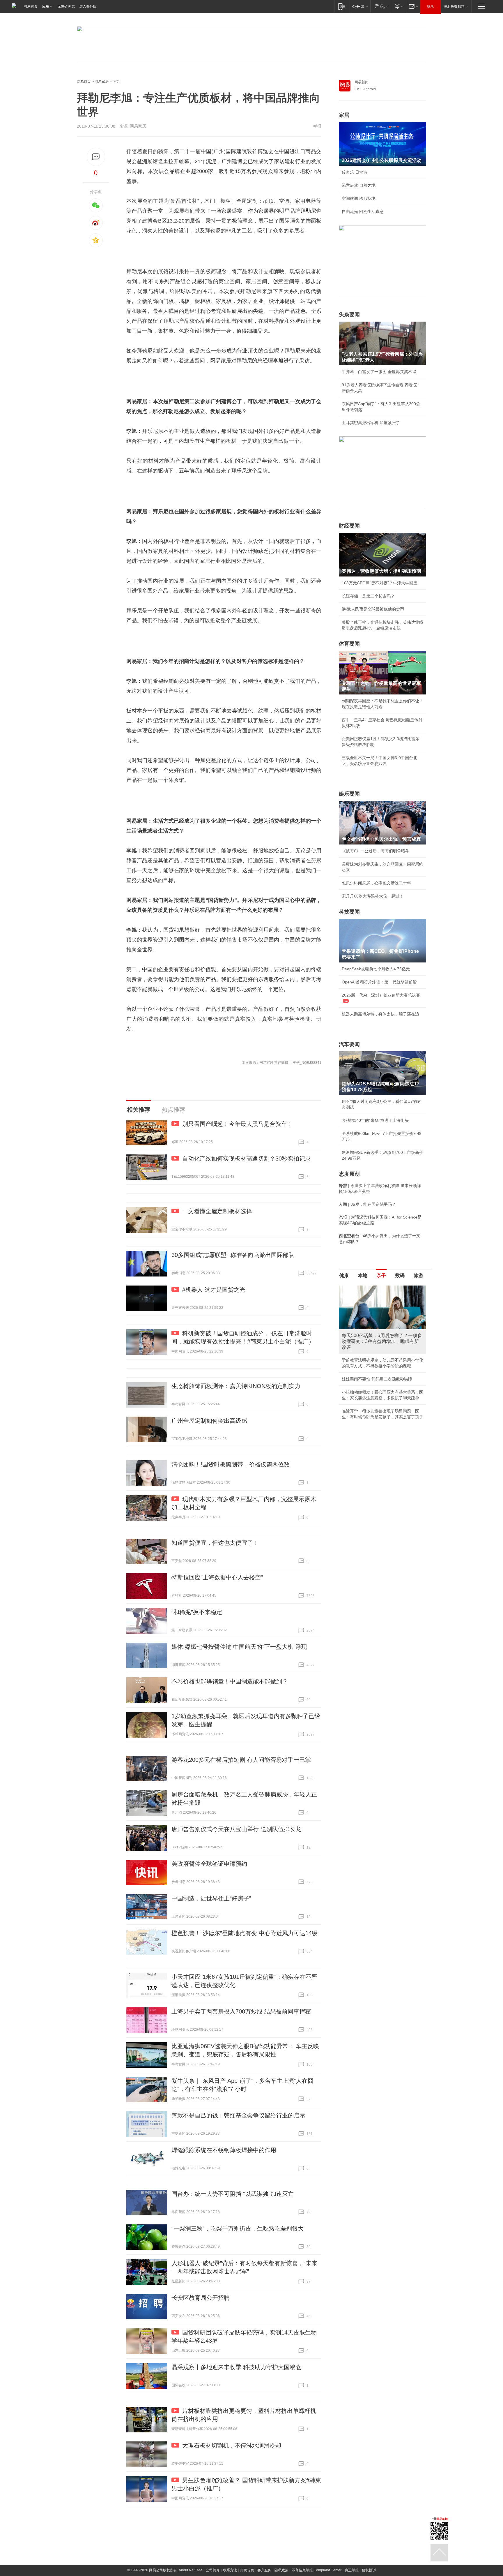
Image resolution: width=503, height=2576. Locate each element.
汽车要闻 (349, 1044)
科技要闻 (349, 912)
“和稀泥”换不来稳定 (197, 1612)
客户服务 (264, 2570)
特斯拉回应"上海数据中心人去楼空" (217, 1577)
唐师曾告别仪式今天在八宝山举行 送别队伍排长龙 (236, 1829)
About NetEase (191, 2570)
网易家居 (102, 82)
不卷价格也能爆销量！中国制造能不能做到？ (230, 1681)
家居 (344, 115)
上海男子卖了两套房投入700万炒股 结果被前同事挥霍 (241, 2011)
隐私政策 (281, 2570)
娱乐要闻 (349, 794)
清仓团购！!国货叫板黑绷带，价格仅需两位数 (231, 1464)
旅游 (419, 1275)
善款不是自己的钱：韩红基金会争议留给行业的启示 (238, 2115)
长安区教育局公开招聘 (201, 2298)
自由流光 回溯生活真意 (363, 211)
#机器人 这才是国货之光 (214, 1290)
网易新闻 (362, 82)
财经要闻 (349, 526)
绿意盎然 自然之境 (359, 185)
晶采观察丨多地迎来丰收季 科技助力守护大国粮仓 (236, 2367)
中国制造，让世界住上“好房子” (211, 1898)
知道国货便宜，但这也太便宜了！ (215, 1543)
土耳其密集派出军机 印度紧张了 (371, 423)
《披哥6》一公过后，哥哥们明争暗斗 (376, 851)
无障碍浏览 (66, 6)
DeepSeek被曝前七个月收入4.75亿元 (376, 969)
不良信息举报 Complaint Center (317, 2570)
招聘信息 (247, 2570)
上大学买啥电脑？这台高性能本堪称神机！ (380, 1354)
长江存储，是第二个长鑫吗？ (368, 596)
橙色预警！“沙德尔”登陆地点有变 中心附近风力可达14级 (245, 1933)
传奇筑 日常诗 (355, 172)
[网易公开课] (360, 6)
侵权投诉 (369, 2570)
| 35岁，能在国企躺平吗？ (367, 1204)
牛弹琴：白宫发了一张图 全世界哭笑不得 (379, 372)
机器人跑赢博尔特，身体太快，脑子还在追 (380, 1014)
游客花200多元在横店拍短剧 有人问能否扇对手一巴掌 (241, 1760)
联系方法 (230, 2570)
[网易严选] (381, 6)
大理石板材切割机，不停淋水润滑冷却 (232, 2445)
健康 (344, 1275)
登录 (431, 6)
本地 (363, 1275)
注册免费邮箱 (454, 6)
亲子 (381, 1275)
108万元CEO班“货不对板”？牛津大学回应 (380, 583)
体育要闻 (349, 644)
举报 (317, 126)
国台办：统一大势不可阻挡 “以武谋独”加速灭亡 (233, 2194)
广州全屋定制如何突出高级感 (209, 1421)
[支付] (398, 6)
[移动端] (342, 6)
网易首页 (31, 6)
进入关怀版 (88, 6)
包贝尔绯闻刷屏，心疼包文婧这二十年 (376, 883)
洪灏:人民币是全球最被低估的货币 (373, 609)
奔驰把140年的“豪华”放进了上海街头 (375, 1120)
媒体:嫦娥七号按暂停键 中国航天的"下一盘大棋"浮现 (239, 1647)
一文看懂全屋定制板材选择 (217, 1211)
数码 (400, 1275)
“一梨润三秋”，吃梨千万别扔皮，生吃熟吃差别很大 (238, 2228)
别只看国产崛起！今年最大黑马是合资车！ (238, 1124)
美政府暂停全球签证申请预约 (209, 1864)
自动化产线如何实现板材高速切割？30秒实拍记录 (247, 1159)
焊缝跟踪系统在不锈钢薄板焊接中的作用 (224, 2150)
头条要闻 (349, 315)
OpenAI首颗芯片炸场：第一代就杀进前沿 (379, 982)
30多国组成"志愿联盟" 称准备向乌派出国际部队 (233, 1255)
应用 (46, 6)
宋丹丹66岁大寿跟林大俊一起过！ (373, 896)
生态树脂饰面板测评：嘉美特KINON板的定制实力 (236, 1386)
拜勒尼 (308, 211)
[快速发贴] (96, 157)
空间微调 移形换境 (359, 198)
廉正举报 (352, 2570)
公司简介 (213, 2570)
